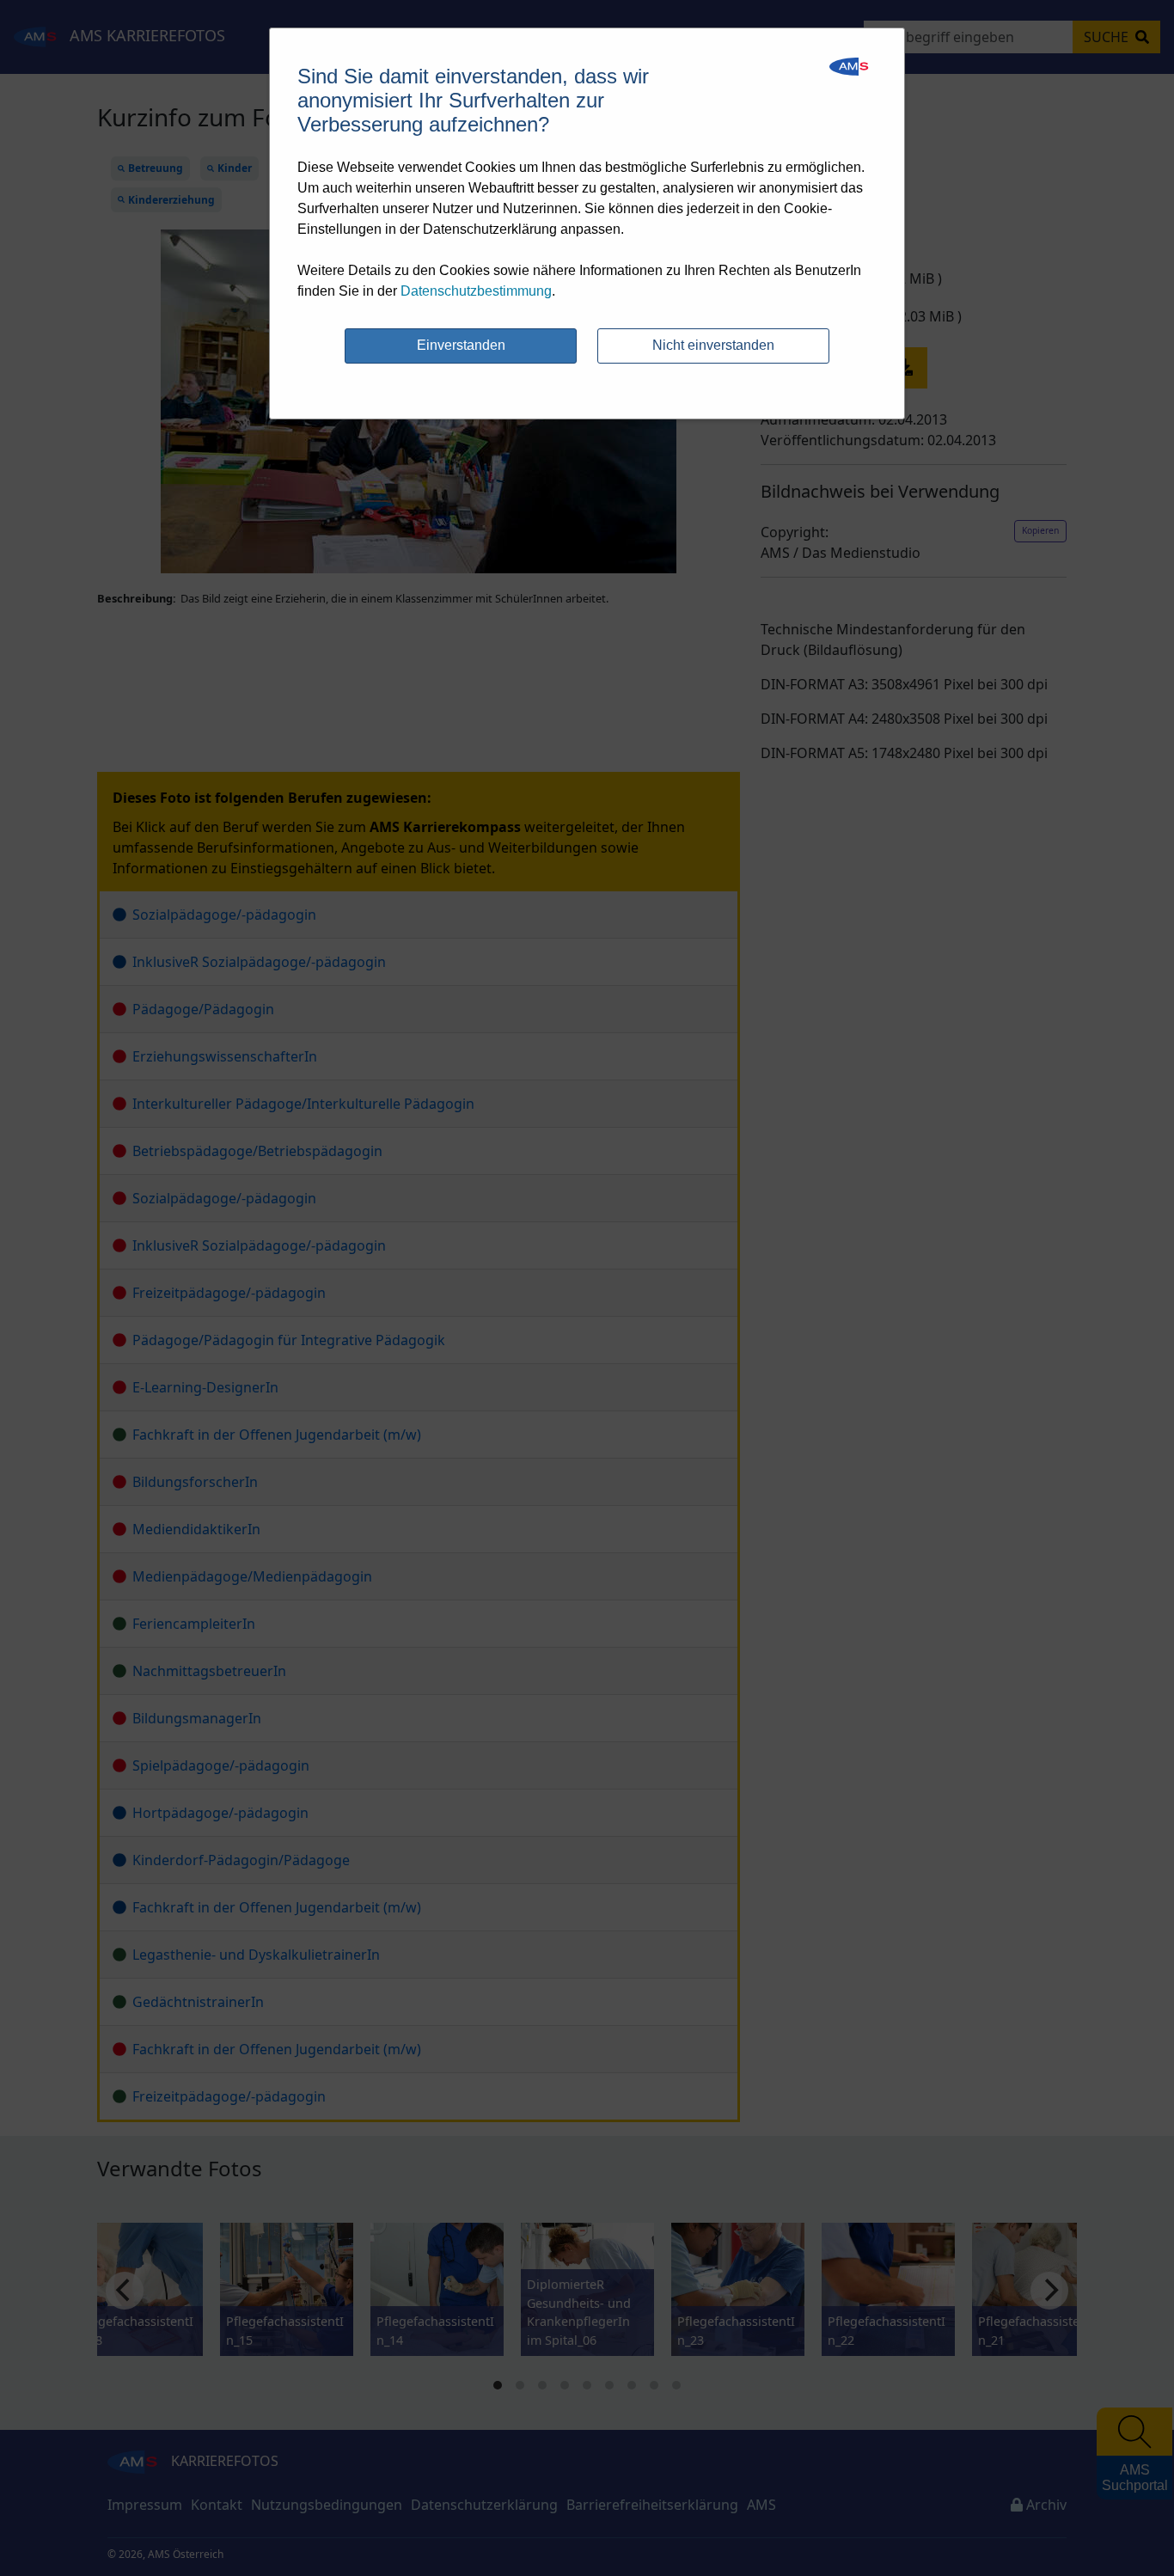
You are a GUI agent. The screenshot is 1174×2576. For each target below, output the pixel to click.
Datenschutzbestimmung (476, 291)
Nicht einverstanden (713, 345)
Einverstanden (461, 345)
